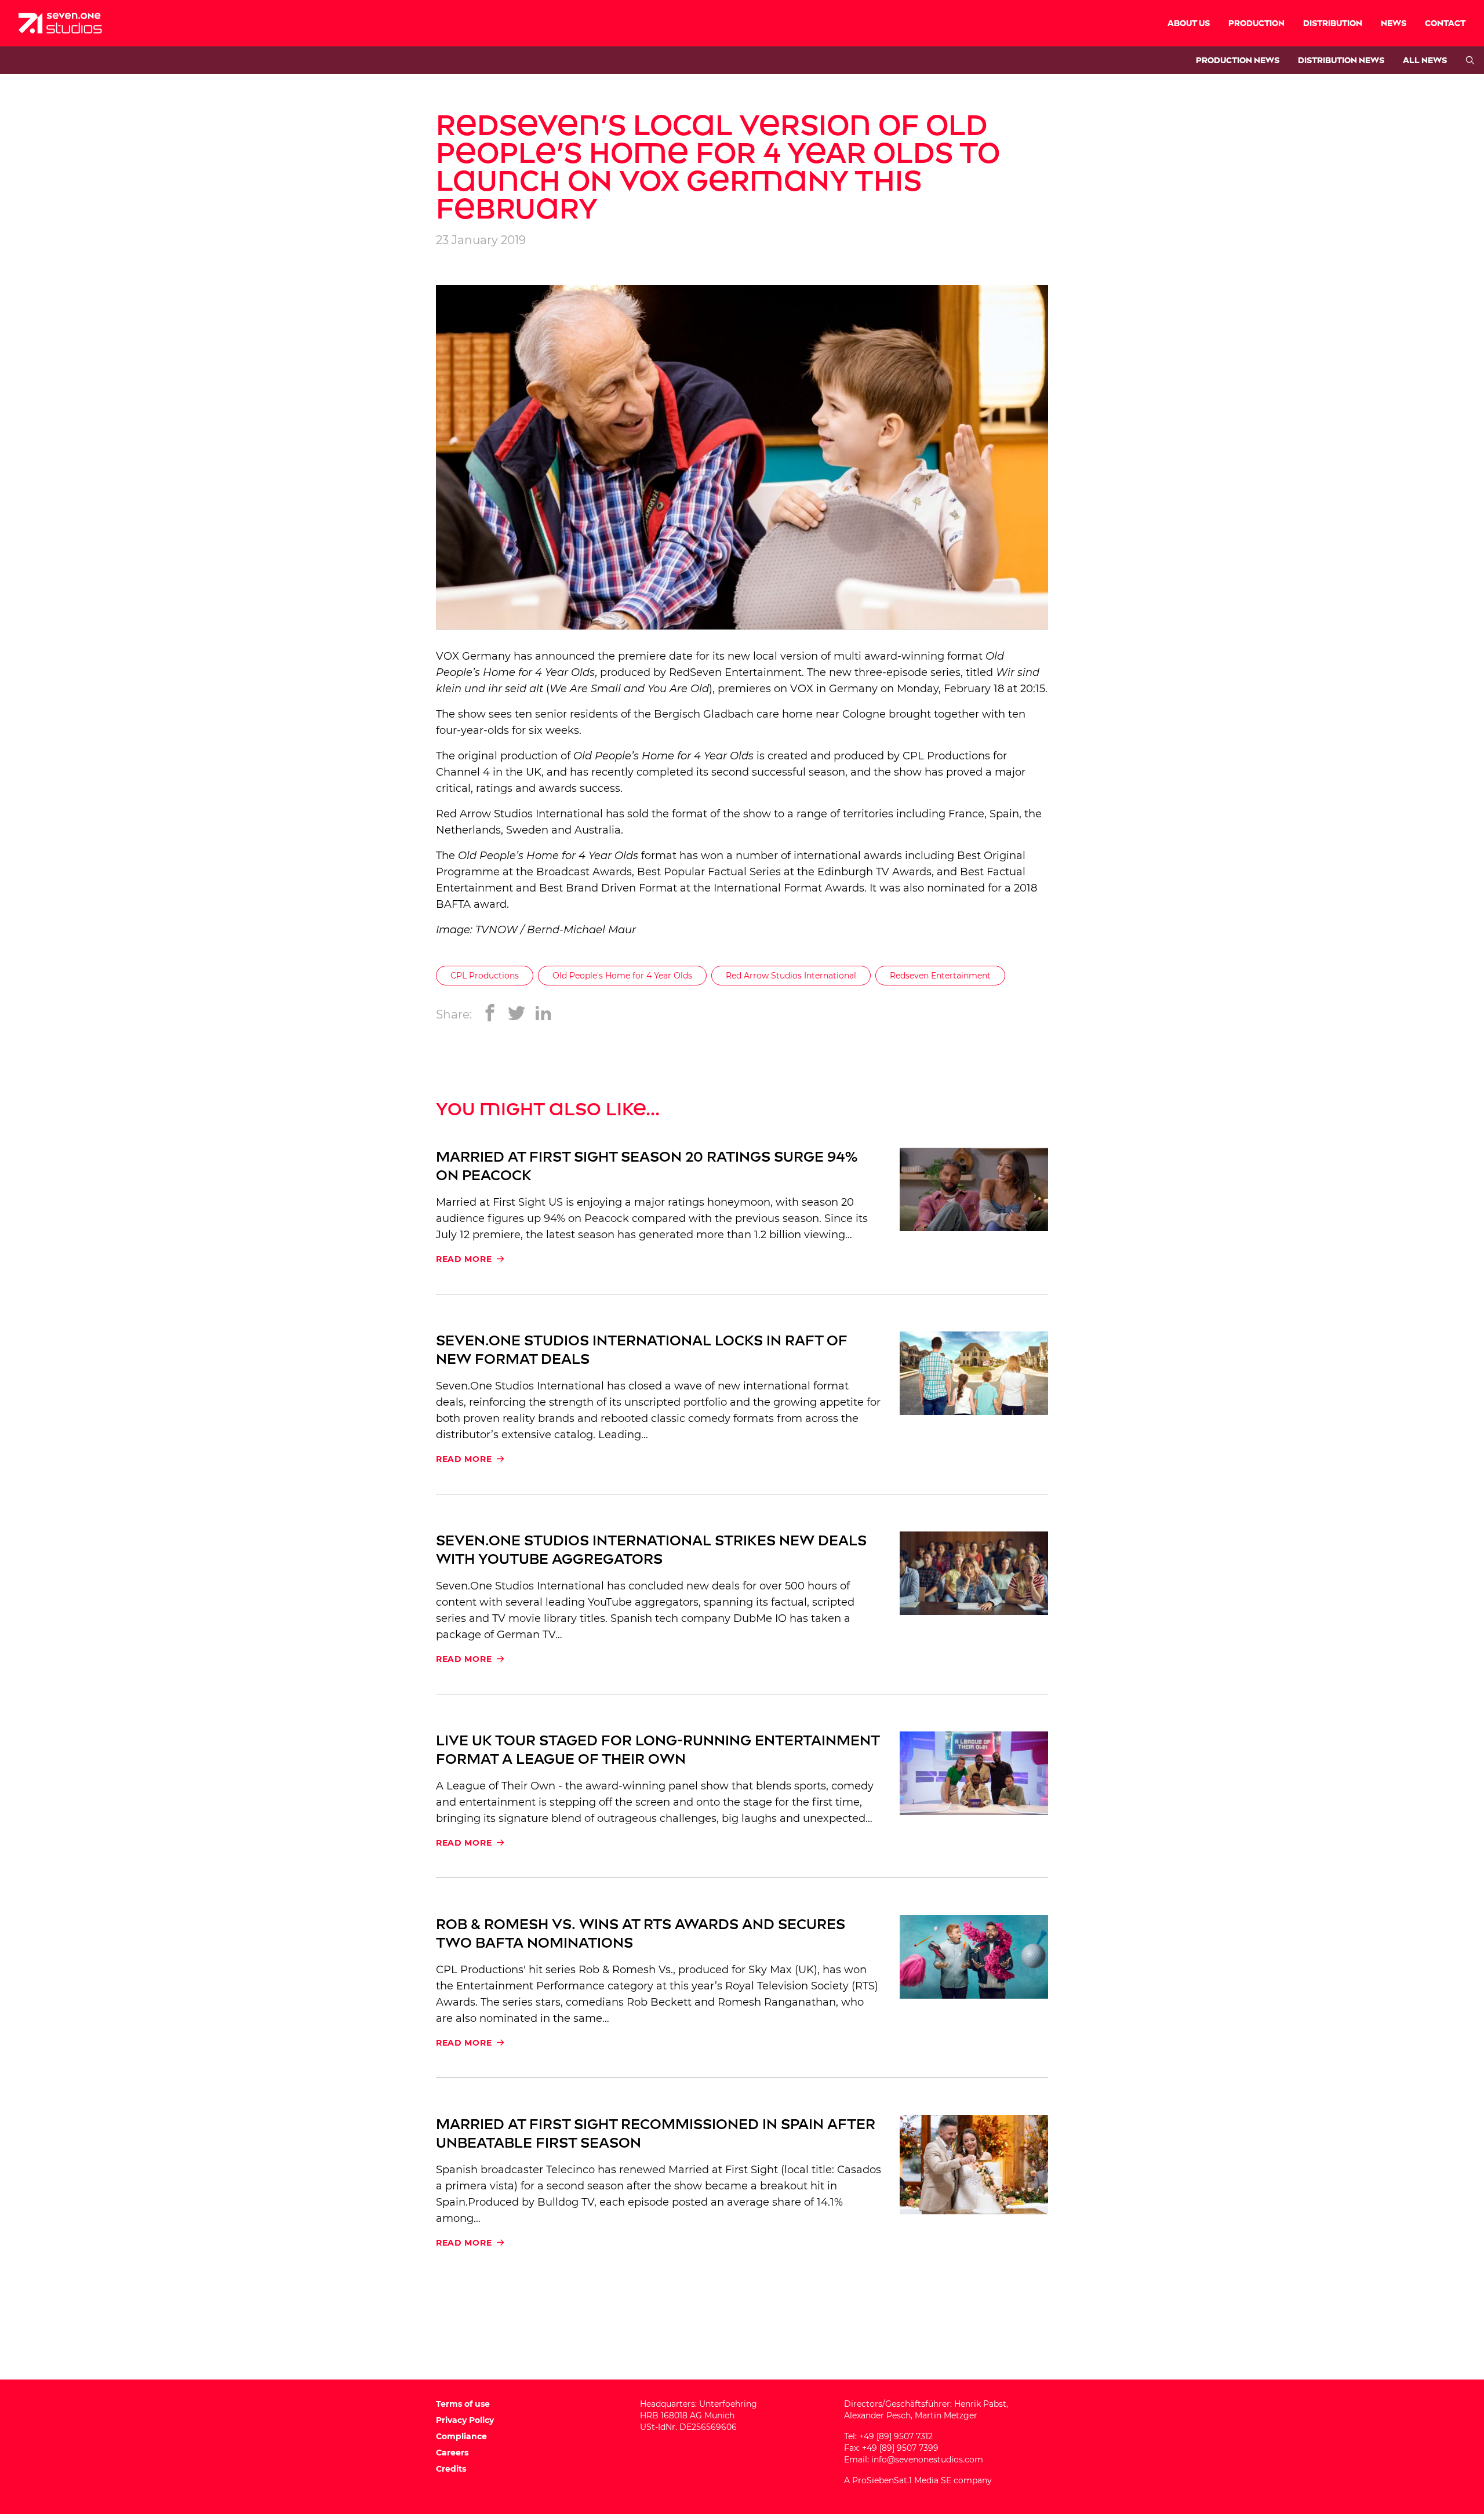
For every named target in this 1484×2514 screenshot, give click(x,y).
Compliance (461, 2436)
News (1394, 23)
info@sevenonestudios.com (927, 2460)
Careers (452, 2453)
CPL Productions (485, 976)
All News (1425, 61)
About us (1189, 23)
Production (1256, 23)
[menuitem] (1189, 23)
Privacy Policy (465, 2420)
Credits (451, 2469)
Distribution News (1341, 61)
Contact (1445, 23)
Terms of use (463, 2404)
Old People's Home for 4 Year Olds (622, 976)
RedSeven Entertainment (735, 672)
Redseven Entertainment (940, 976)
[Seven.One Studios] (60, 23)
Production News (1238, 61)
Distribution (1333, 23)
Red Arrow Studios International (519, 814)
